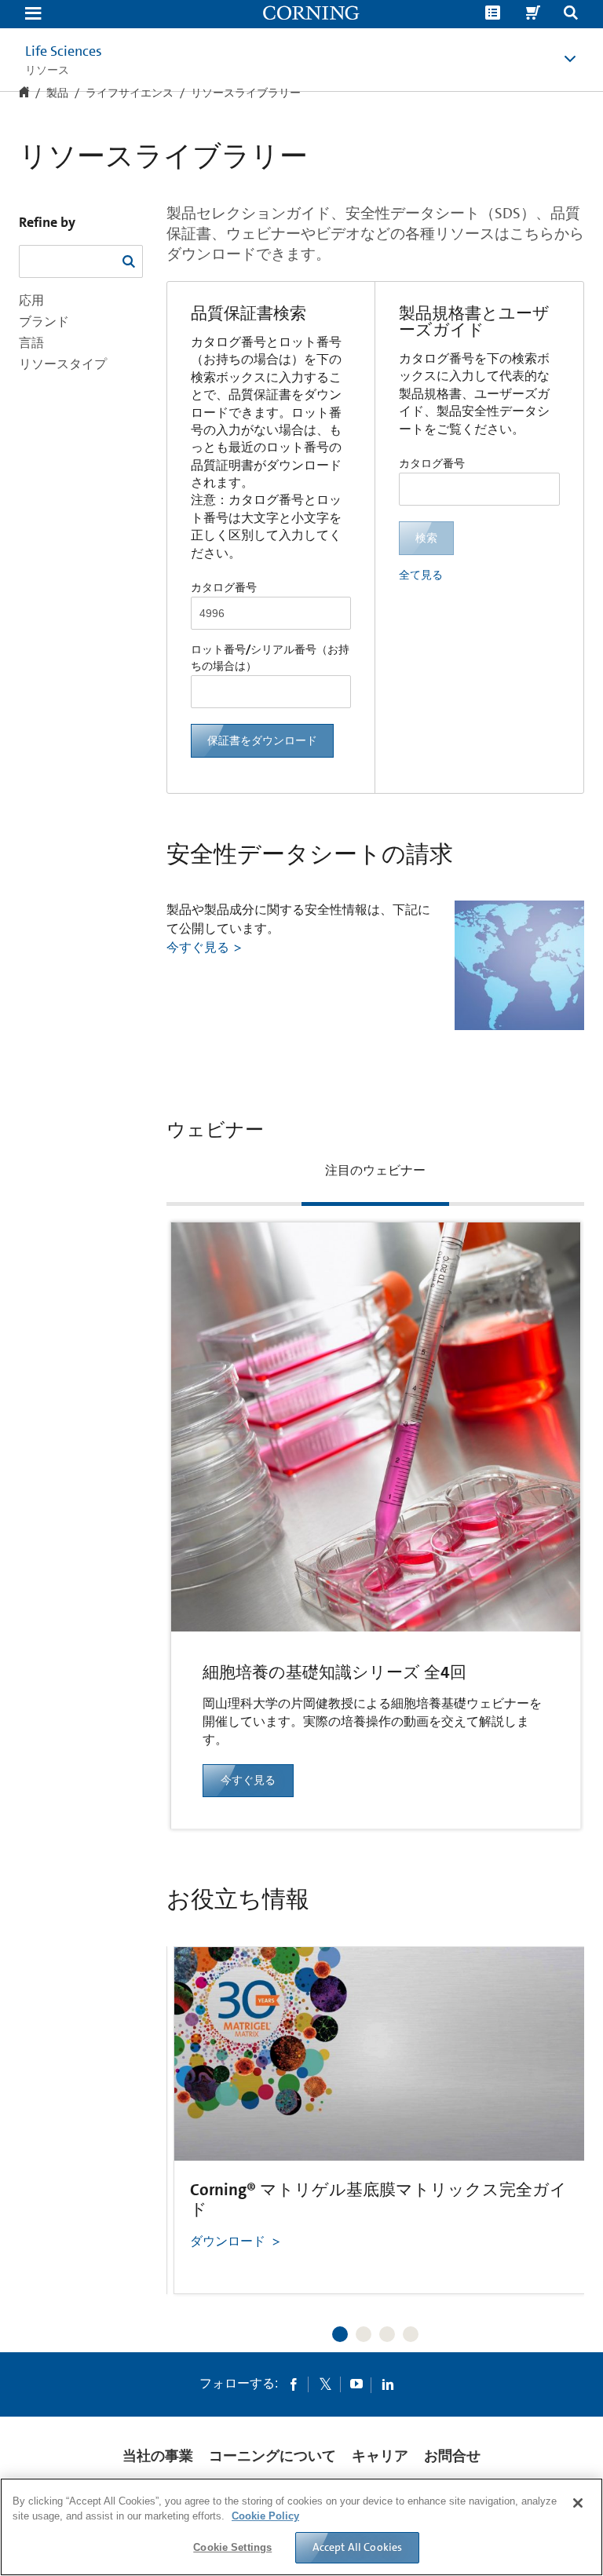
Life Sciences (64, 51)
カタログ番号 (224, 587)
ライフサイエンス (130, 93)
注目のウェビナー (375, 1170)
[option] (376, 1492)
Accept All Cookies (358, 2547)
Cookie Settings (232, 2547)
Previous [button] (198, 2106)
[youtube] (356, 2384)
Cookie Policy (265, 2516)
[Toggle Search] (571, 15)
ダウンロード (228, 2241)
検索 (426, 538)
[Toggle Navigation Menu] (33, 15)
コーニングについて (272, 2456)
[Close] (578, 2503)
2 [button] (364, 2334)
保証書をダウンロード (262, 740)
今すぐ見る (198, 947)
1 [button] (340, 2334)
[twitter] (325, 2384)
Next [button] (553, 2106)
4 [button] (411, 2334)
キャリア (380, 2456)
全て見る (421, 575)
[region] (301, 2527)
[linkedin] (388, 2384)
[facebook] (294, 2384)
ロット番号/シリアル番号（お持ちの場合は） (270, 658)
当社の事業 (158, 2456)
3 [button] (387, 2334)
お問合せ (452, 2456)
